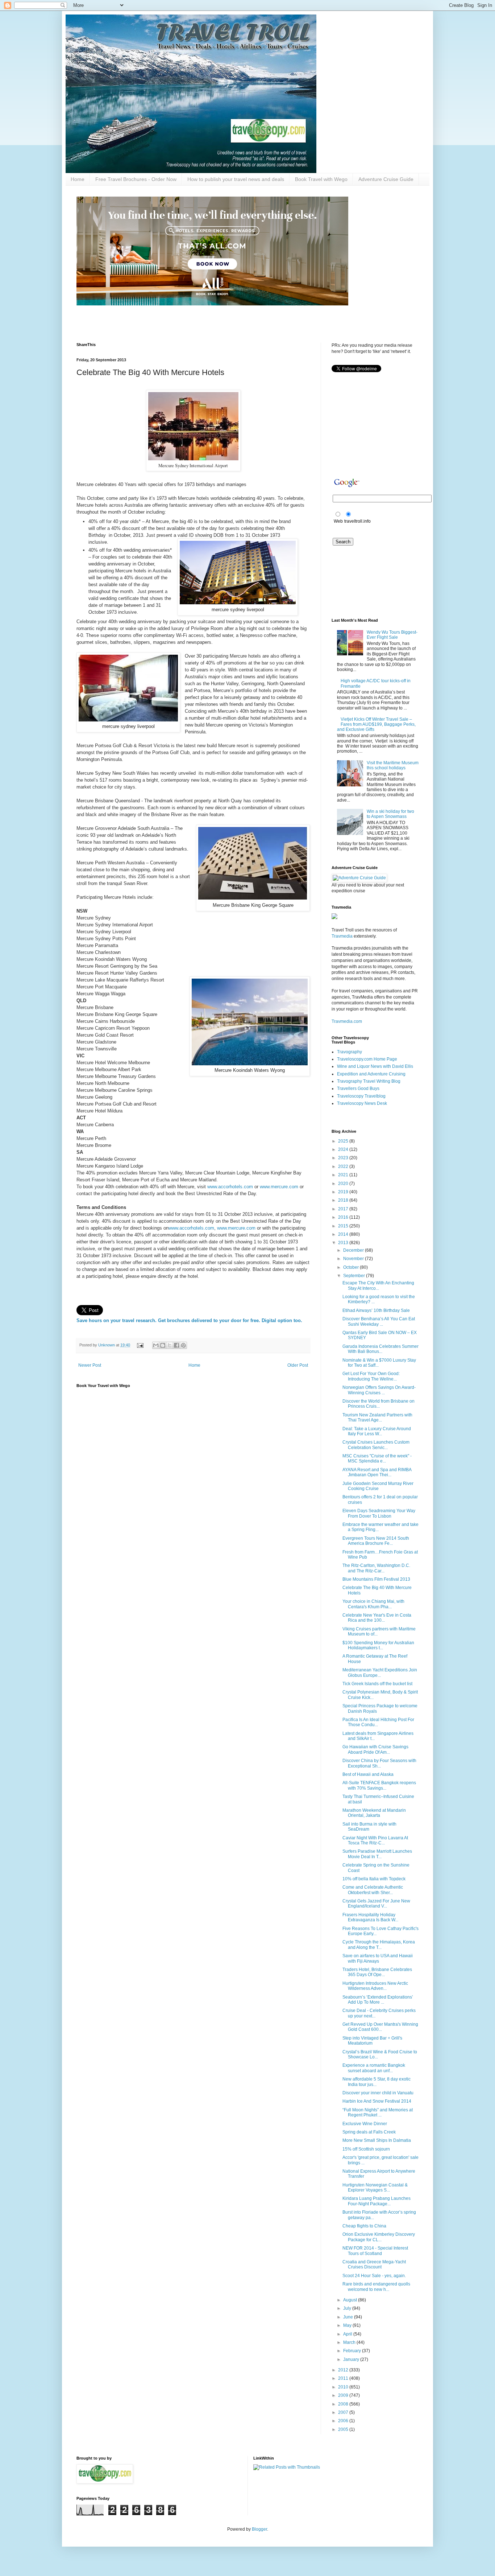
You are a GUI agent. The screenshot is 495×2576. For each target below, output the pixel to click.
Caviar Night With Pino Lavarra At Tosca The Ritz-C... (375, 1840)
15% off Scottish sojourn (366, 2149)
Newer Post (90, 1365)
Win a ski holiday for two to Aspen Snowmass (390, 814)
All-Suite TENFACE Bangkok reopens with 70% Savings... (379, 1785)
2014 (344, 1234)
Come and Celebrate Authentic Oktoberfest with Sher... (373, 1890)
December (354, 1250)
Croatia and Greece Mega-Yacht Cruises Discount (374, 2264)
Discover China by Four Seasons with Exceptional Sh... (379, 1763)
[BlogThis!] (163, 1345)
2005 (344, 2429)
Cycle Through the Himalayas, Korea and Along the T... (379, 1945)
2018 (344, 1200)
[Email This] (156, 1345)
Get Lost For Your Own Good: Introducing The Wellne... (371, 1376)
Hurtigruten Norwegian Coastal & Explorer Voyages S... (375, 2188)
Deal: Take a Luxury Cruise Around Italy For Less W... (377, 1431)
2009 (344, 2395)
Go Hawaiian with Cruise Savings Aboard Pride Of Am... (375, 1749)
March (350, 2342)
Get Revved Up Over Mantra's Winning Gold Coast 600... (380, 2027)
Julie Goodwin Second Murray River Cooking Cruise (378, 1486)
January (352, 2359)
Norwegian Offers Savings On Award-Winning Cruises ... (379, 1390)
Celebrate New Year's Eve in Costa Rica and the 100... (377, 1618)
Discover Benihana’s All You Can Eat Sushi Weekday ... (379, 1321)
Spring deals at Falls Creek (369, 2132)
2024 (344, 1149)
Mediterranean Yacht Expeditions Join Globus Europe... (380, 1672)
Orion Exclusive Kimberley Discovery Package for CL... (379, 2237)
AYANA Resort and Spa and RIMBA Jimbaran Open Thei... (377, 1472)
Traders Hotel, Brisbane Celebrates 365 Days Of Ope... (377, 1972)
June (349, 2317)
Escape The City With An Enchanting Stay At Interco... (378, 1285)
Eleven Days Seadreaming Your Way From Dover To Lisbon (379, 1513)
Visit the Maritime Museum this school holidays (393, 765)
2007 (344, 2412)
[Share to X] (170, 1345)
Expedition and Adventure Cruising (371, 1074)
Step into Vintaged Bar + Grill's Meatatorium (372, 2041)
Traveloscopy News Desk (362, 1103)
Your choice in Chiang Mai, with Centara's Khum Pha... (373, 1604)
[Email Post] (140, 1345)
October (352, 1267)
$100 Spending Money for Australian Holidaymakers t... (378, 1645)
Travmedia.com (347, 1021)
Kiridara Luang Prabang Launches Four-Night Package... (377, 2201)
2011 (344, 2378)
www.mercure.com (279, 1187)
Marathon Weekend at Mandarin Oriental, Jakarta (374, 1813)
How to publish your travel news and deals (236, 179)
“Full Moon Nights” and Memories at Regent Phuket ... (378, 2112)
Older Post (298, 1365)
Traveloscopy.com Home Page (367, 1059)
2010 (344, 2387)
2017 (344, 1209)
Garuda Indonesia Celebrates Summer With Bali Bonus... (380, 1349)
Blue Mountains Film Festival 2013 (376, 1579)
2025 (344, 1141)
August (351, 2300)
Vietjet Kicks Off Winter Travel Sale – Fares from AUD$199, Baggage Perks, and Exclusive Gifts (376, 725)
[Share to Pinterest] (183, 1345)
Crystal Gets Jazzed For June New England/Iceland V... (376, 1904)
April (348, 2334)
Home (78, 179)
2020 (344, 1184)
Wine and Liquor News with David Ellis (375, 1066)
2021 (344, 1175)
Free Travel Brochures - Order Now (136, 179)
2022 (344, 1166)
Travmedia (342, 936)
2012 (344, 2370)
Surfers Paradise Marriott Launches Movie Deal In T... (377, 1854)
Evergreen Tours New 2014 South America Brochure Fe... (376, 1541)
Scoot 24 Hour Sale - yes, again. (374, 2276)
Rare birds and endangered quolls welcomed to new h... (376, 2287)
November (354, 1259)
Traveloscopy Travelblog (361, 1096)
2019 (344, 1192)
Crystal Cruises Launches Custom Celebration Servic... (376, 1445)
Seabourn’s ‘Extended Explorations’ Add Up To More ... (378, 2000)
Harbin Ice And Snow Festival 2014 (377, 2101)
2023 (344, 1158)
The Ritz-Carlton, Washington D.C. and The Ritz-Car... (376, 1568)
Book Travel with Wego (321, 179)
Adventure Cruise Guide (386, 179)
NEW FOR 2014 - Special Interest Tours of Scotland (375, 2251)
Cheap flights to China (364, 2226)
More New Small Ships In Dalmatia (377, 2140)
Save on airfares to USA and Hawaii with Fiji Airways (378, 1958)
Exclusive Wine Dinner (365, 2124)
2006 (344, 2421)
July (348, 2308)
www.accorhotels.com (230, 1187)
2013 (344, 1243)
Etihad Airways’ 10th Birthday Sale (376, 1310)
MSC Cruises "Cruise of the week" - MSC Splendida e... (377, 1458)
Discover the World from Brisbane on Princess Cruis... (378, 1404)
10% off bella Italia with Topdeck (374, 1879)
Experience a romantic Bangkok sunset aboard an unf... (374, 2068)
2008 (344, 2404)
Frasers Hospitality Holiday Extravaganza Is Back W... (370, 1917)
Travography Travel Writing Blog (369, 1081)
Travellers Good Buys (358, 1089)
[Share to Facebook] (176, 1345)
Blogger (259, 2529)
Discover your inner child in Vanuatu (378, 2093)
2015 (344, 1226)
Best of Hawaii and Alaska (368, 1774)
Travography (350, 1052)
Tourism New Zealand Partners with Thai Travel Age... (377, 1417)
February (353, 2351)
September (355, 1276)
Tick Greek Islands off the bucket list (377, 1684)
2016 (344, 1217)
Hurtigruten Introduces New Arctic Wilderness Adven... (375, 1986)
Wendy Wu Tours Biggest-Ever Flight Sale (392, 635)
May (348, 2325)
